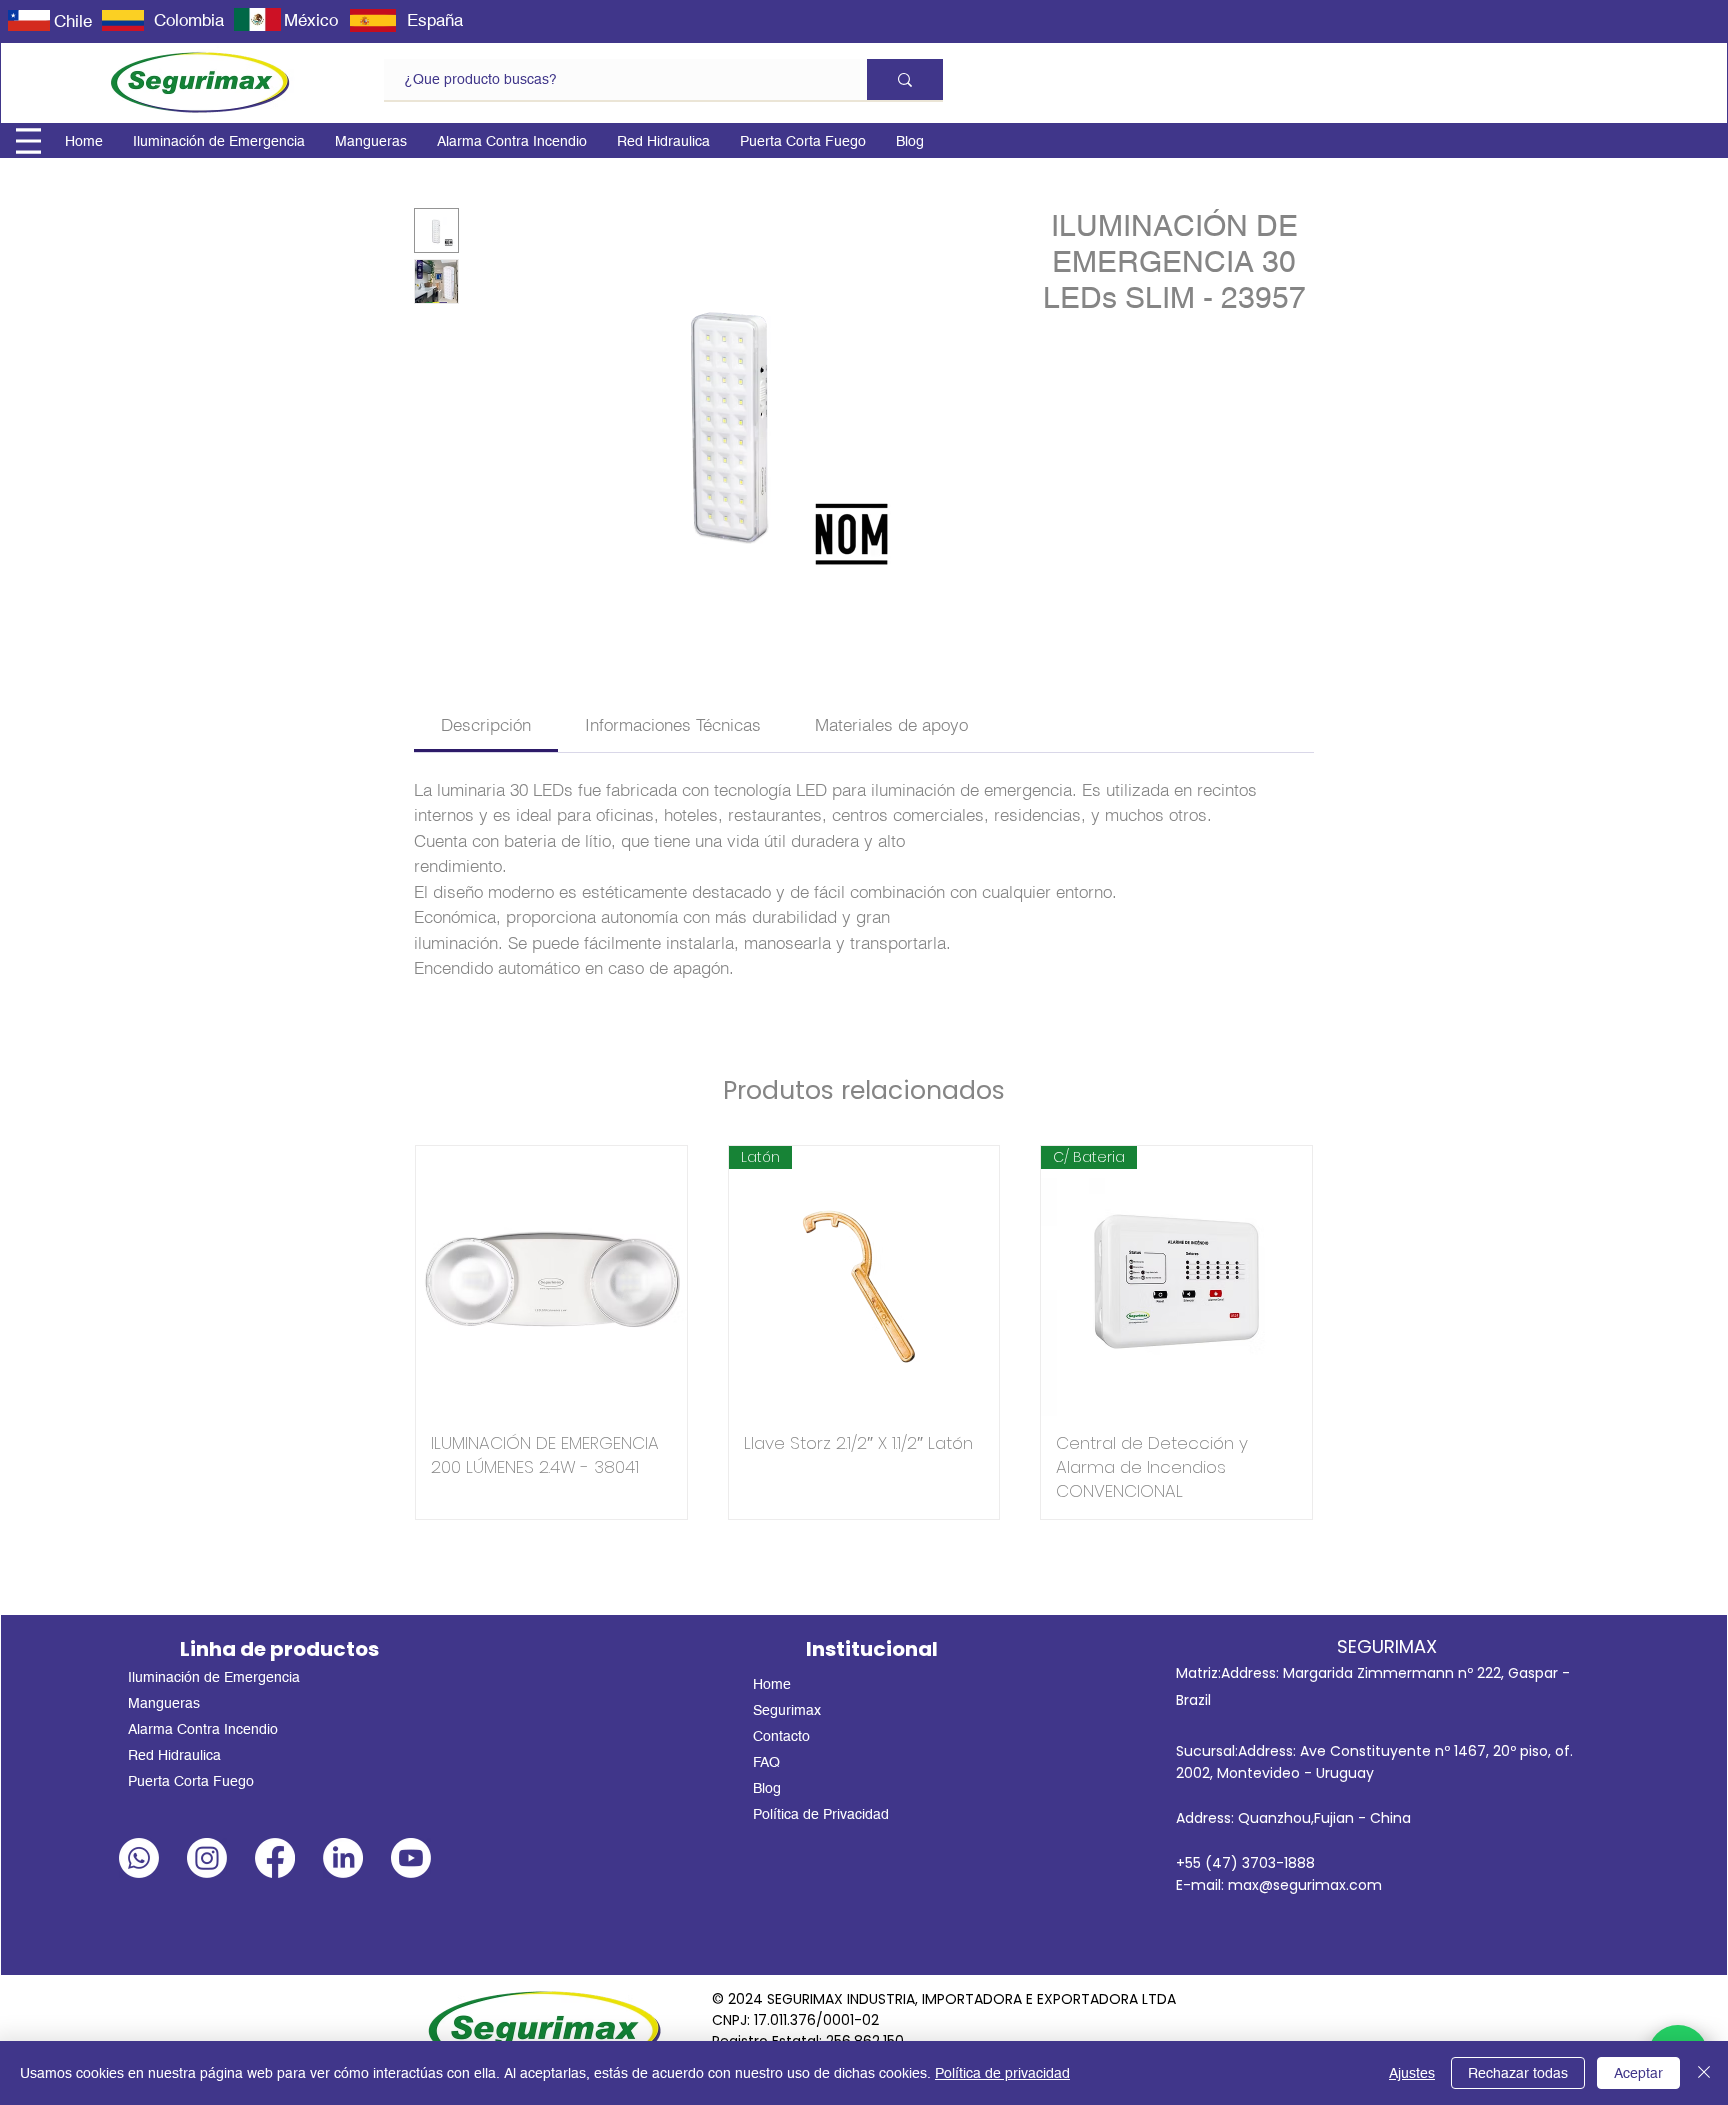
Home (772, 1684)
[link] (486, 724)
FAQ (766, 1762)
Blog (767, 1788)
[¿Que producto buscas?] (905, 79)
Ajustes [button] (1412, 2073)
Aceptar (1638, 2073)
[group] (864, 1332)
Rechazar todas (1518, 2073)
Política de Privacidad (821, 1814)
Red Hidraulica (174, 1755)
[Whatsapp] (139, 1858)
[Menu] (28, 141)
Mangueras (164, 1703)
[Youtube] (411, 1858)
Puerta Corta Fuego (191, 1781)
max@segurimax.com (1305, 1885)
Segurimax (787, 1710)
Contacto (781, 1736)
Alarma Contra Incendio (203, 1729)
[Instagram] (207, 1858)
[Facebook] (275, 1858)
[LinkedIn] (343, 1858)
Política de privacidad (1002, 2073)
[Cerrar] (1704, 2073)
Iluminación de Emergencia (214, 1677)
